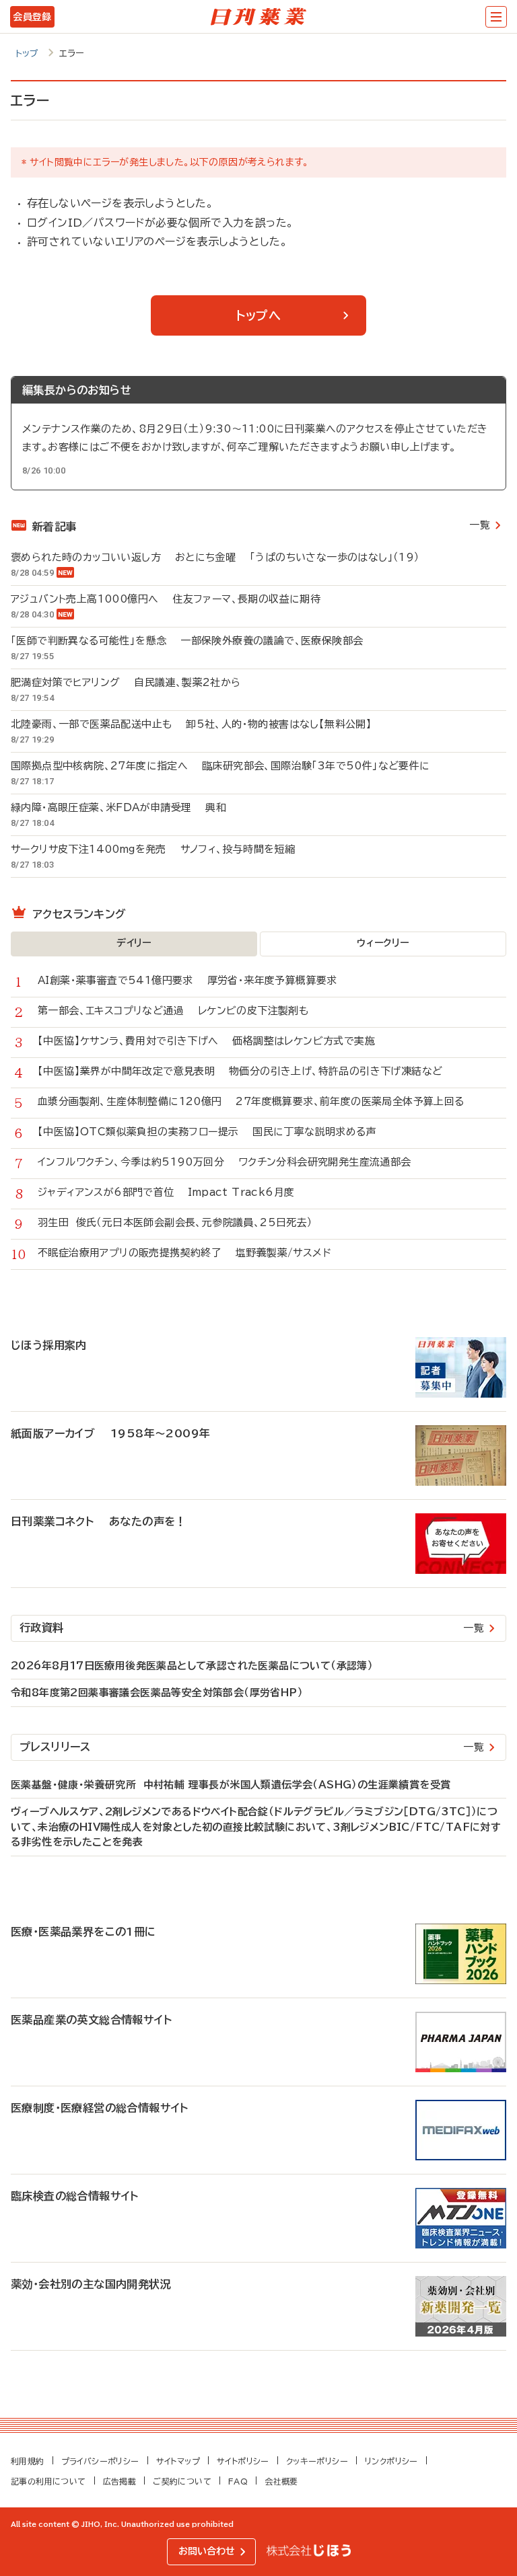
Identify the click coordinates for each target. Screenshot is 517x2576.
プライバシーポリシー (100, 2461)
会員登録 (32, 17)
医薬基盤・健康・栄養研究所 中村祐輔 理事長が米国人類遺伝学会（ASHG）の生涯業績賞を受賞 (231, 1785)
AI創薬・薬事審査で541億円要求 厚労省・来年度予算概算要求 (187, 980)
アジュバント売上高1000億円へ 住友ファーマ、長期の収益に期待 (166, 599)
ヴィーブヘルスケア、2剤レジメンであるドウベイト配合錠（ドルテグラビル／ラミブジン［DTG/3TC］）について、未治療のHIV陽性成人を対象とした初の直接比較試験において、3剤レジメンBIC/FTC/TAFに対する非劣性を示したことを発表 (256, 1827)
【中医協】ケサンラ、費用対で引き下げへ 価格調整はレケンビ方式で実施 (206, 1041)
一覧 (480, 525)
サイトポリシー (243, 2461)
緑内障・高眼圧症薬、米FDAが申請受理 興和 (118, 807)
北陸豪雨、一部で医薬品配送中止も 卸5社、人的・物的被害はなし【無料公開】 (191, 724)
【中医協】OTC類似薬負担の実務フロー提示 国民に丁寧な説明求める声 (207, 1132)
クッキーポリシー (317, 2461)
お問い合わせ (207, 2551)
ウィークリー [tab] (383, 943)
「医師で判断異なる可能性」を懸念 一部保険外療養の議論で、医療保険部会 (187, 641)
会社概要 (281, 2481)
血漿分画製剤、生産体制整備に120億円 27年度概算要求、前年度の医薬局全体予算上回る (251, 1101)
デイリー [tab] (134, 943)
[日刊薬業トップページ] (258, 17)
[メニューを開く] (496, 17)
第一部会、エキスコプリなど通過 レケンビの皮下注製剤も (173, 1011)
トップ (27, 53)
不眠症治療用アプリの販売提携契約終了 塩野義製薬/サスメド (184, 1253)
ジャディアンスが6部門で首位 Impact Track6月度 (166, 1192)
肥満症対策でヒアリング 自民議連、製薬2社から (126, 682)
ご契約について (182, 2481)
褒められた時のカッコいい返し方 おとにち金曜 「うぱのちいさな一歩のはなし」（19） (215, 557)
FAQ (238, 2481)
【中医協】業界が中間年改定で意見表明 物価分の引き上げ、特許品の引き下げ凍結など (240, 1071)
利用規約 (28, 2461)
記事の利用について (48, 2481)
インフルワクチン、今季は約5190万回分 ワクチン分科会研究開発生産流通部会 (225, 1162)
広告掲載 (120, 2481)
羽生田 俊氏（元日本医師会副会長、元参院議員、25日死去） (182, 1222)
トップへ (258, 315)
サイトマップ (178, 2461)
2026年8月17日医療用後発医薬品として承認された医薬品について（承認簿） (192, 1666)
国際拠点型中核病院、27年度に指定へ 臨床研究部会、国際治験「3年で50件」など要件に (220, 766)
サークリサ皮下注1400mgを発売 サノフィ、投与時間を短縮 (153, 849)
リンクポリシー (391, 2461)
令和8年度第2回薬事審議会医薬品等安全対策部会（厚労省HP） (157, 1693)
